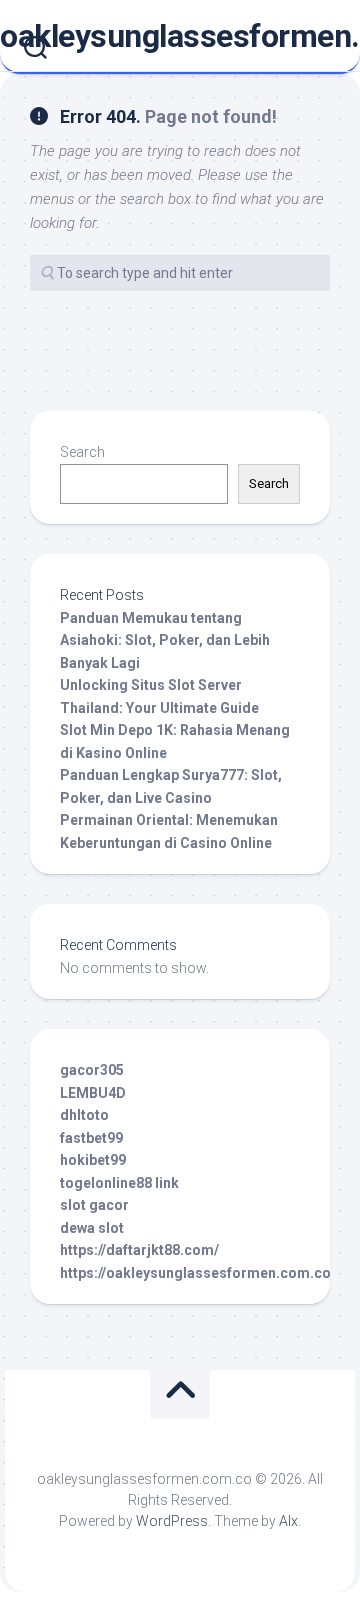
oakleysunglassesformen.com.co (180, 36)
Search (82, 452)
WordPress (172, 1521)
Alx (288, 1521)
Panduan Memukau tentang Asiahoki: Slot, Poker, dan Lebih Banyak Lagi (165, 640)
